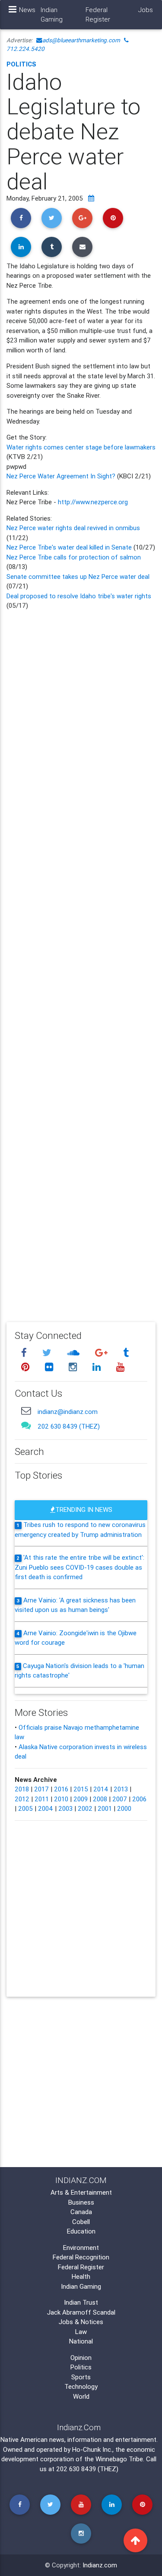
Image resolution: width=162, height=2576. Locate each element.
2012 (22, 1799)
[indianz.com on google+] (102, 1352)
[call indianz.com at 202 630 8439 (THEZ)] (26, 1425)
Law (81, 2332)
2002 (85, 1808)
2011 (42, 1799)
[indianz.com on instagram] (74, 1367)
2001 (105, 1808)
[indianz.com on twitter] (48, 1352)
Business (81, 2202)
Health (81, 2276)
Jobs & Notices (81, 2322)
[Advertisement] (81, 960)
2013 (121, 1789)
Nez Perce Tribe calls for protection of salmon (74, 557)
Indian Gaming (52, 15)
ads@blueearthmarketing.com (81, 40)
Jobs (146, 10)
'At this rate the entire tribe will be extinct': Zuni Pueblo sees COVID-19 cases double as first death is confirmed (79, 1567)
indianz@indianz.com (68, 1412)
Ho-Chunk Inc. (92, 2449)
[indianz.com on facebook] (25, 1352)
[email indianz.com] (26, 1411)
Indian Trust (81, 2302)
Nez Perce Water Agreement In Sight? (61, 476)
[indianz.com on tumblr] (126, 1352)
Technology (81, 2386)
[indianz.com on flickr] (50, 1367)
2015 (81, 1789)
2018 (22, 1789)
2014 (101, 1789)
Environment (81, 2248)
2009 (81, 1799)
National (81, 2341)
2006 (139, 1799)
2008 (100, 1799)
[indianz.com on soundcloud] (74, 1352)
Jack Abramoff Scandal (81, 2312)
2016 (61, 1789)
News (27, 10)
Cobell (81, 2222)
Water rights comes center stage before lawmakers (81, 447)
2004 (46, 1808)
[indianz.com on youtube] (120, 1367)
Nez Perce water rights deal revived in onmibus (73, 528)
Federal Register (98, 15)
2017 (41, 1789)
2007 (120, 1799)
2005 (25, 1808)
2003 (65, 1808)
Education (81, 2231)
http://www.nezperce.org (93, 502)
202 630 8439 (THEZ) (69, 1426)
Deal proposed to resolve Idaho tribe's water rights (79, 596)
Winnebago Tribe (119, 2459)
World (81, 2396)
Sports (81, 2377)
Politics (21, 64)
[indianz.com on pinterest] (26, 1367)
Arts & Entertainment (81, 2192)
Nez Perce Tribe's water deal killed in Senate (69, 547)
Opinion (81, 2358)
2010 (61, 1799)
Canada (81, 2212)
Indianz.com (100, 2565)
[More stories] (91, 198)
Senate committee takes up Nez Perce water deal (78, 576)
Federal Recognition (81, 2257)
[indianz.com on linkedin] (98, 1367)
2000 (124, 1808)
